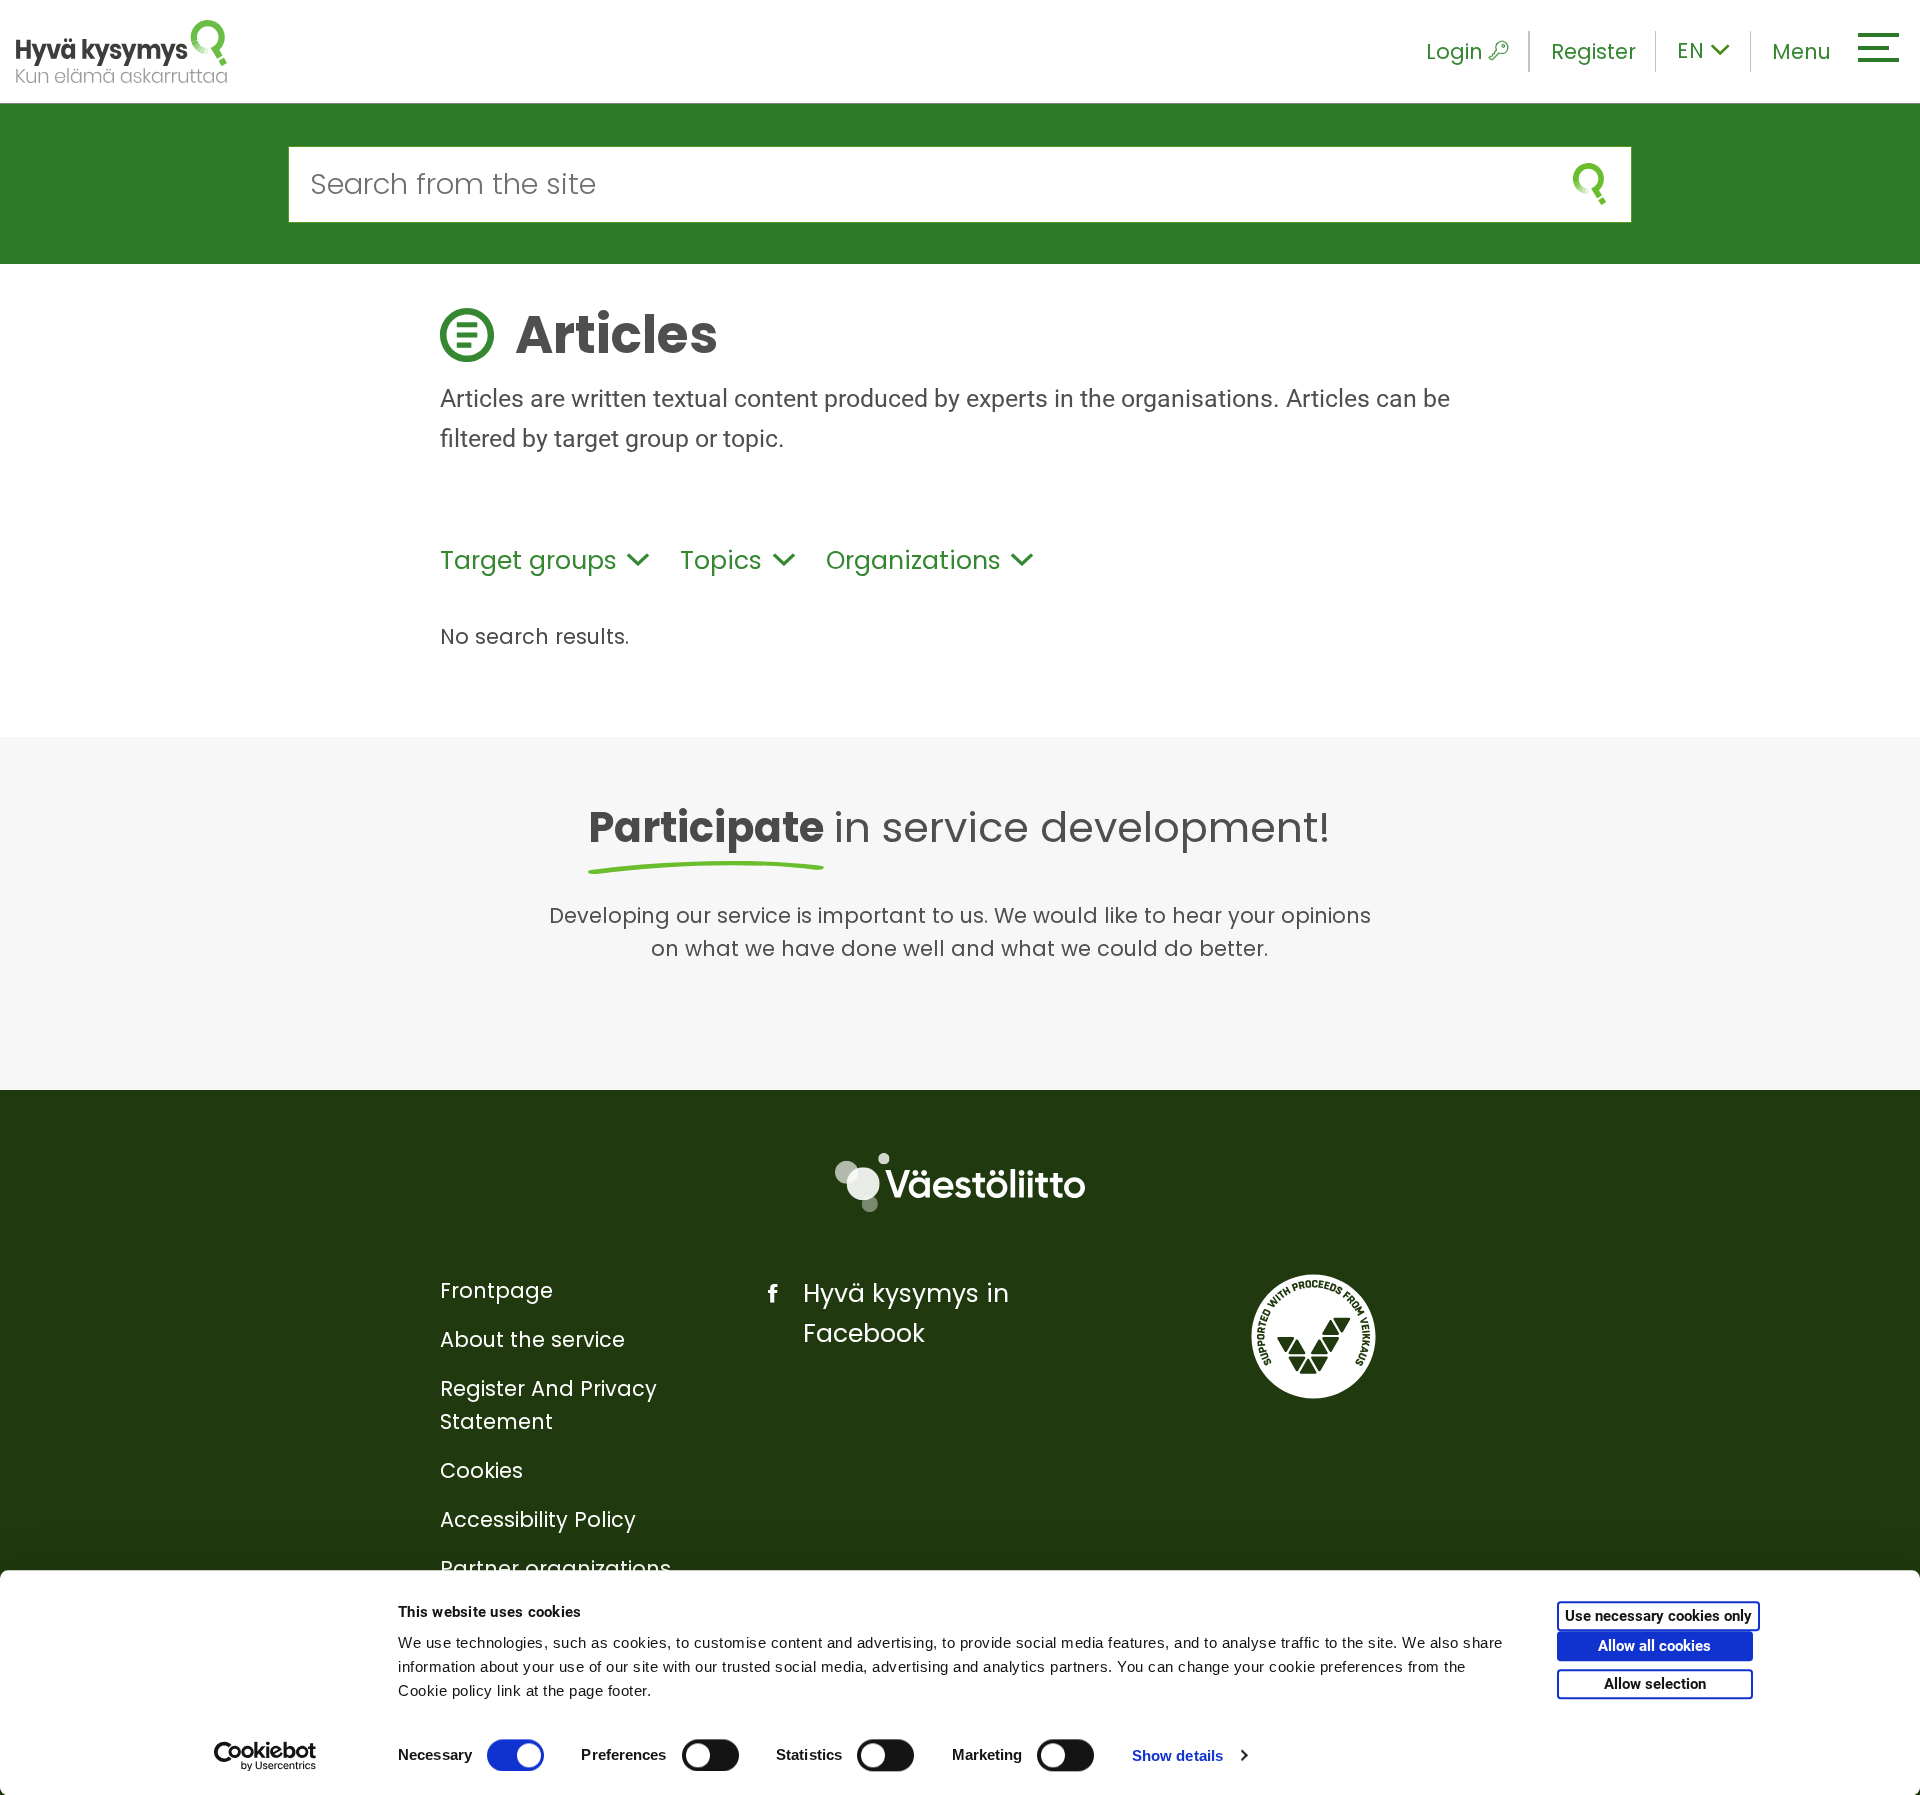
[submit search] (1589, 184)
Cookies (481, 1470)
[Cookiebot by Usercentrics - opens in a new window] (265, 1756)
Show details (1177, 1755)
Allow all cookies (1654, 1647)
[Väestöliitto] (960, 1182)
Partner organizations (555, 1568)
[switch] (710, 1755)
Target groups (528, 560)
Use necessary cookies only (1658, 1617)
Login (1454, 51)
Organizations (913, 560)
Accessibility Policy (538, 1519)
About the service (532, 1339)
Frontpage (496, 1290)
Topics (721, 560)
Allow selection (1655, 1684)
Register (1593, 51)
